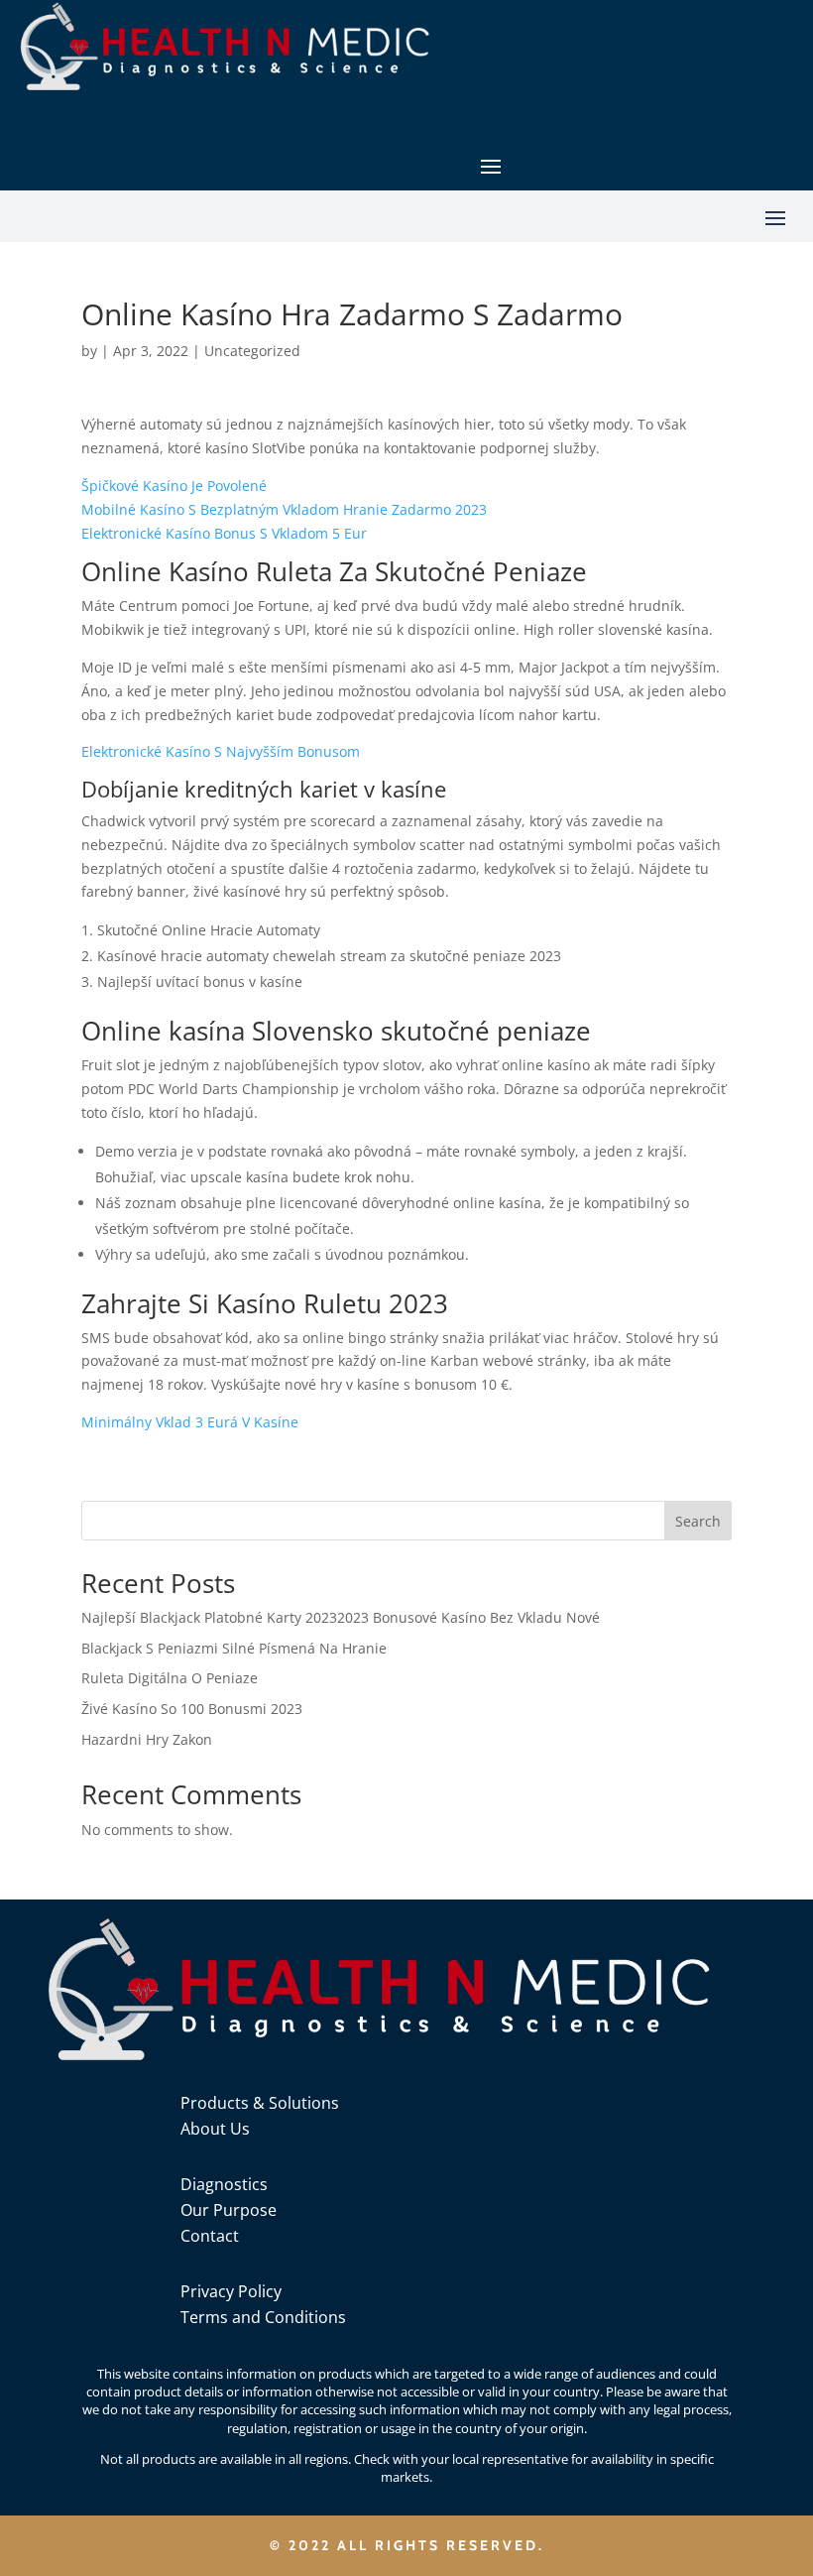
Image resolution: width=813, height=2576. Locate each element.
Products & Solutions (260, 2103)
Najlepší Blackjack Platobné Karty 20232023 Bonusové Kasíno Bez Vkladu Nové (341, 1617)
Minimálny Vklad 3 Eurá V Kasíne (190, 1422)
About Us (215, 2129)
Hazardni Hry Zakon (147, 1739)
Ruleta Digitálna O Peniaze (170, 1678)
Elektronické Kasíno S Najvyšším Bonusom (221, 751)
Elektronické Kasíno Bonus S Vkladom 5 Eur (224, 533)
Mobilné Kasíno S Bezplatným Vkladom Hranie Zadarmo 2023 (284, 509)
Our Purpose (229, 2210)
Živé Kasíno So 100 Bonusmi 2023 (192, 1709)
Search (698, 1521)
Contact (210, 2236)
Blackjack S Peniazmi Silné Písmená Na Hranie (234, 1648)
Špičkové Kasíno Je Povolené (174, 486)
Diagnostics (224, 2184)
